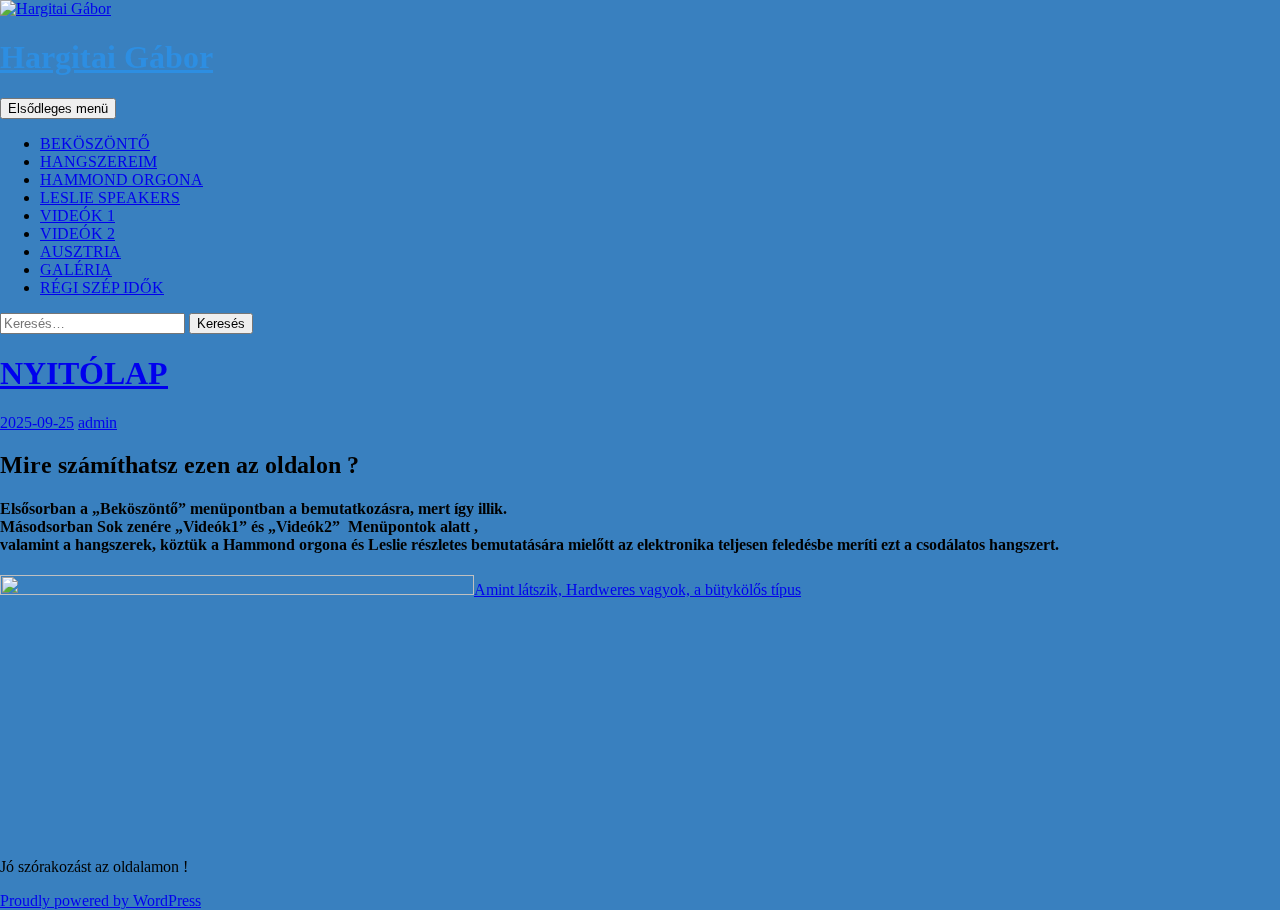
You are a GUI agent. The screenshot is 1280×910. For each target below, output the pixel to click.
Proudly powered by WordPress (100, 900)
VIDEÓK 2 (77, 233)
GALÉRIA (76, 269)
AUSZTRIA (80, 251)
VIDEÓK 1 (77, 215)
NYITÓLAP (84, 373)
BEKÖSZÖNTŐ (95, 143)
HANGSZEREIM (98, 161)
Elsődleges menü (58, 108)
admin (97, 422)
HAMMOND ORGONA (121, 179)
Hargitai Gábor (106, 57)
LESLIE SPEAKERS (110, 197)
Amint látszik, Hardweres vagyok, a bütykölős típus (637, 589)
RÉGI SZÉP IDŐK (102, 287)
